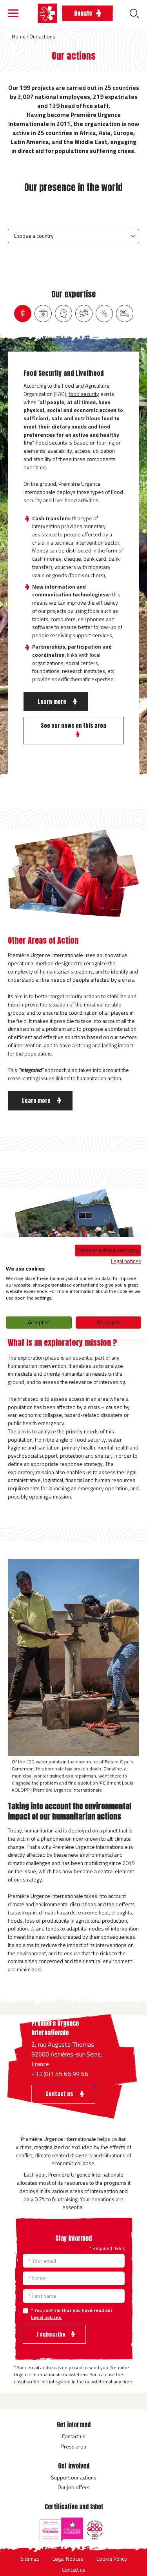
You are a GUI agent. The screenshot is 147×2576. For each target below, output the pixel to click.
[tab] (23, 314)
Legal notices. (47, 2317)
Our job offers (74, 2487)
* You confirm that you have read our (72, 2314)
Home (19, 36)
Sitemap (30, 2559)
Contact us (74, 2436)
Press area (74, 2446)
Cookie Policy (112, 2559)
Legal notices (126, 1261)
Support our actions (74, 2477)
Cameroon (23, 1769)
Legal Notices (68, 2559)
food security (84, 394)
